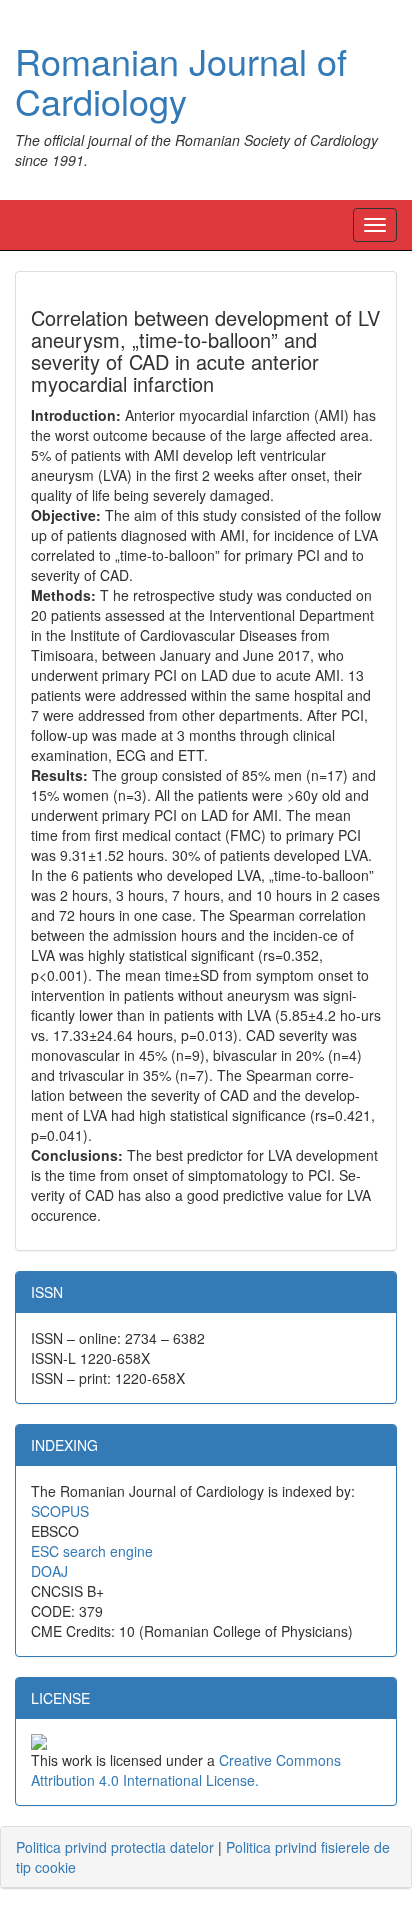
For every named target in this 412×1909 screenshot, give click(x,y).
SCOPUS (60, 1511)
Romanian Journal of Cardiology (181, 80)
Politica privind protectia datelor (115, 1847)
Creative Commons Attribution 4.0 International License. (186, 1770)
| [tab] (203, 1857)
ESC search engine (92, 1551)
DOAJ (49, 1571)
